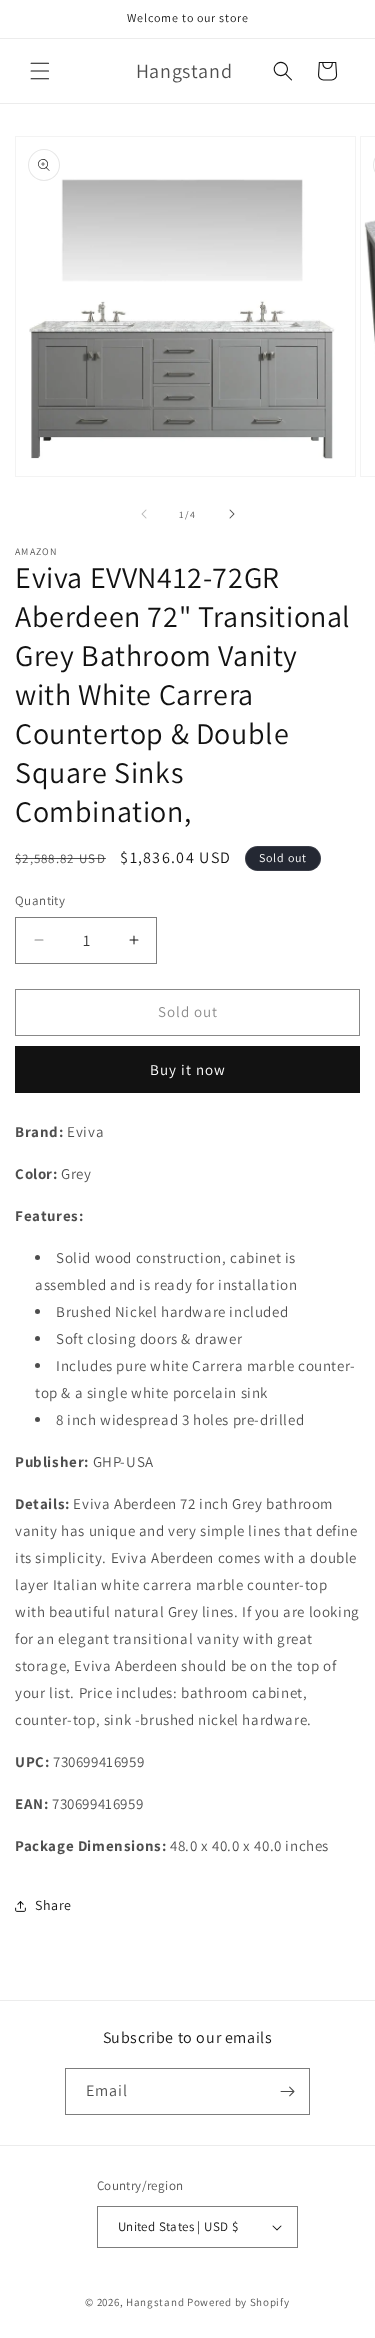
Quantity (40, 900)
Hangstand (155, 2302)
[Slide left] (144, 514)
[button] (40, 71)
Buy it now (188, 1069)
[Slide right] (232, 514)
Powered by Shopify (238, 2302)
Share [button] (53, 1905)
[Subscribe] (287, 2091)
